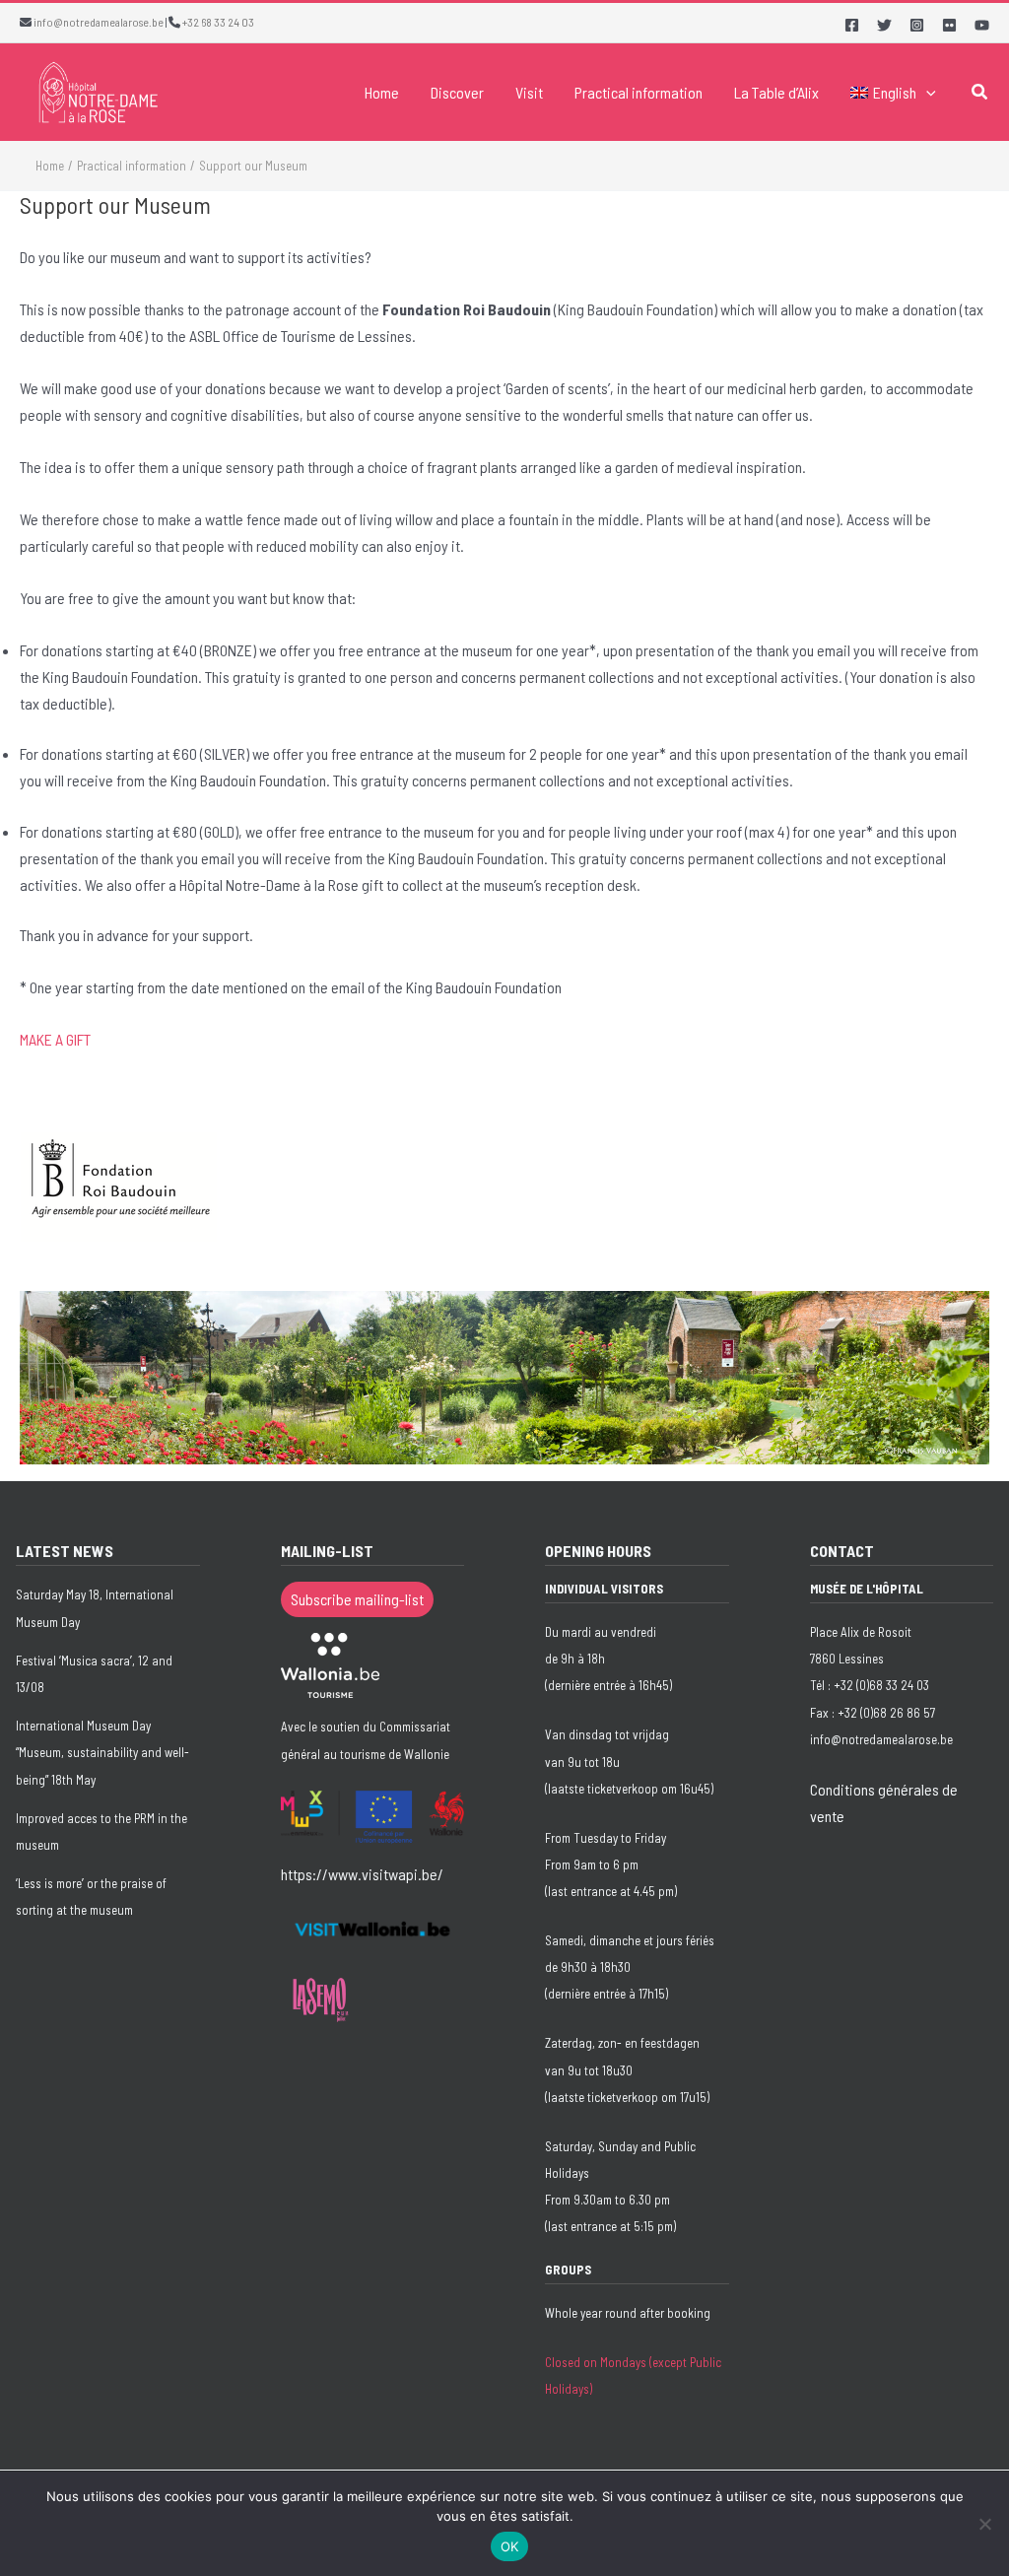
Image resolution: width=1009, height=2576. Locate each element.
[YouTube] (982, 25)
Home (382, 92)
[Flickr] (949, 25)
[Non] (984, 2524)
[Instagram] (917, 25)
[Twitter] (884, 25)
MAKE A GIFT (55, 1039)
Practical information (639, 92)
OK (510, 2546)
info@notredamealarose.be (99, 22)
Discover (457, 92)
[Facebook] (852, 25)
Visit (529, 92)
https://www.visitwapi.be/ (362, 1874)
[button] (926, 93)
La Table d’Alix (776, 92)
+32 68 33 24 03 (218, 22)
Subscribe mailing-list (357, 1599)
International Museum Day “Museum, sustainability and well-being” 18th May (102, 1752)
